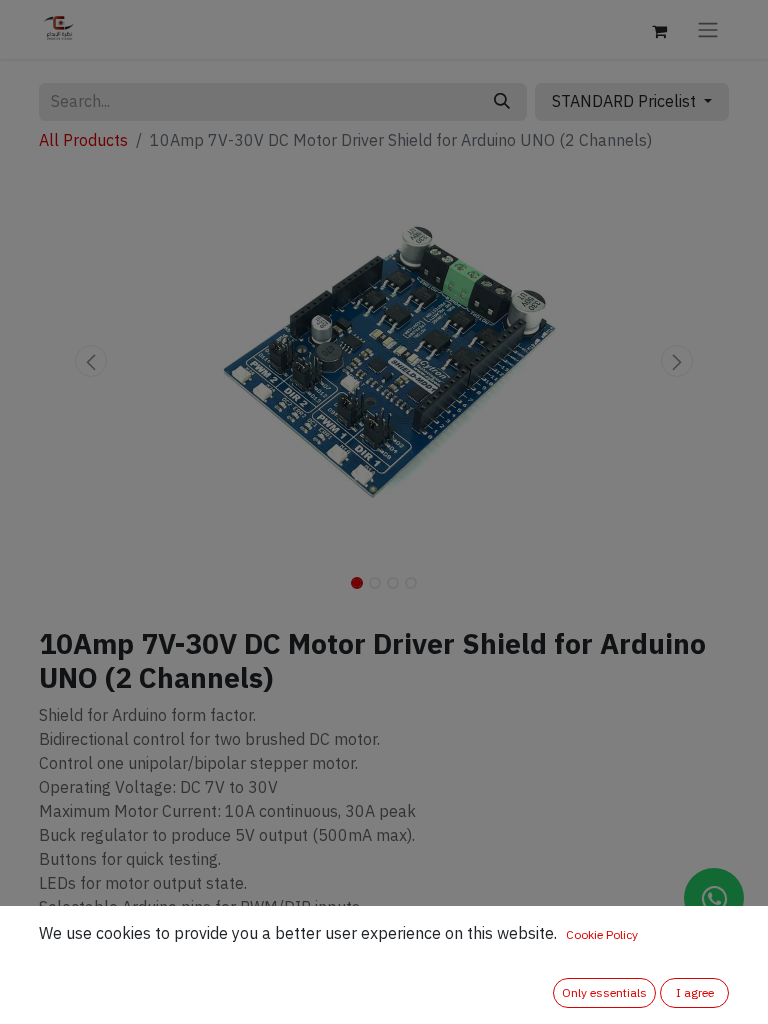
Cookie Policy (602, 935)
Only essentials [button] (604, 993)
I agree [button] (695, 993)
